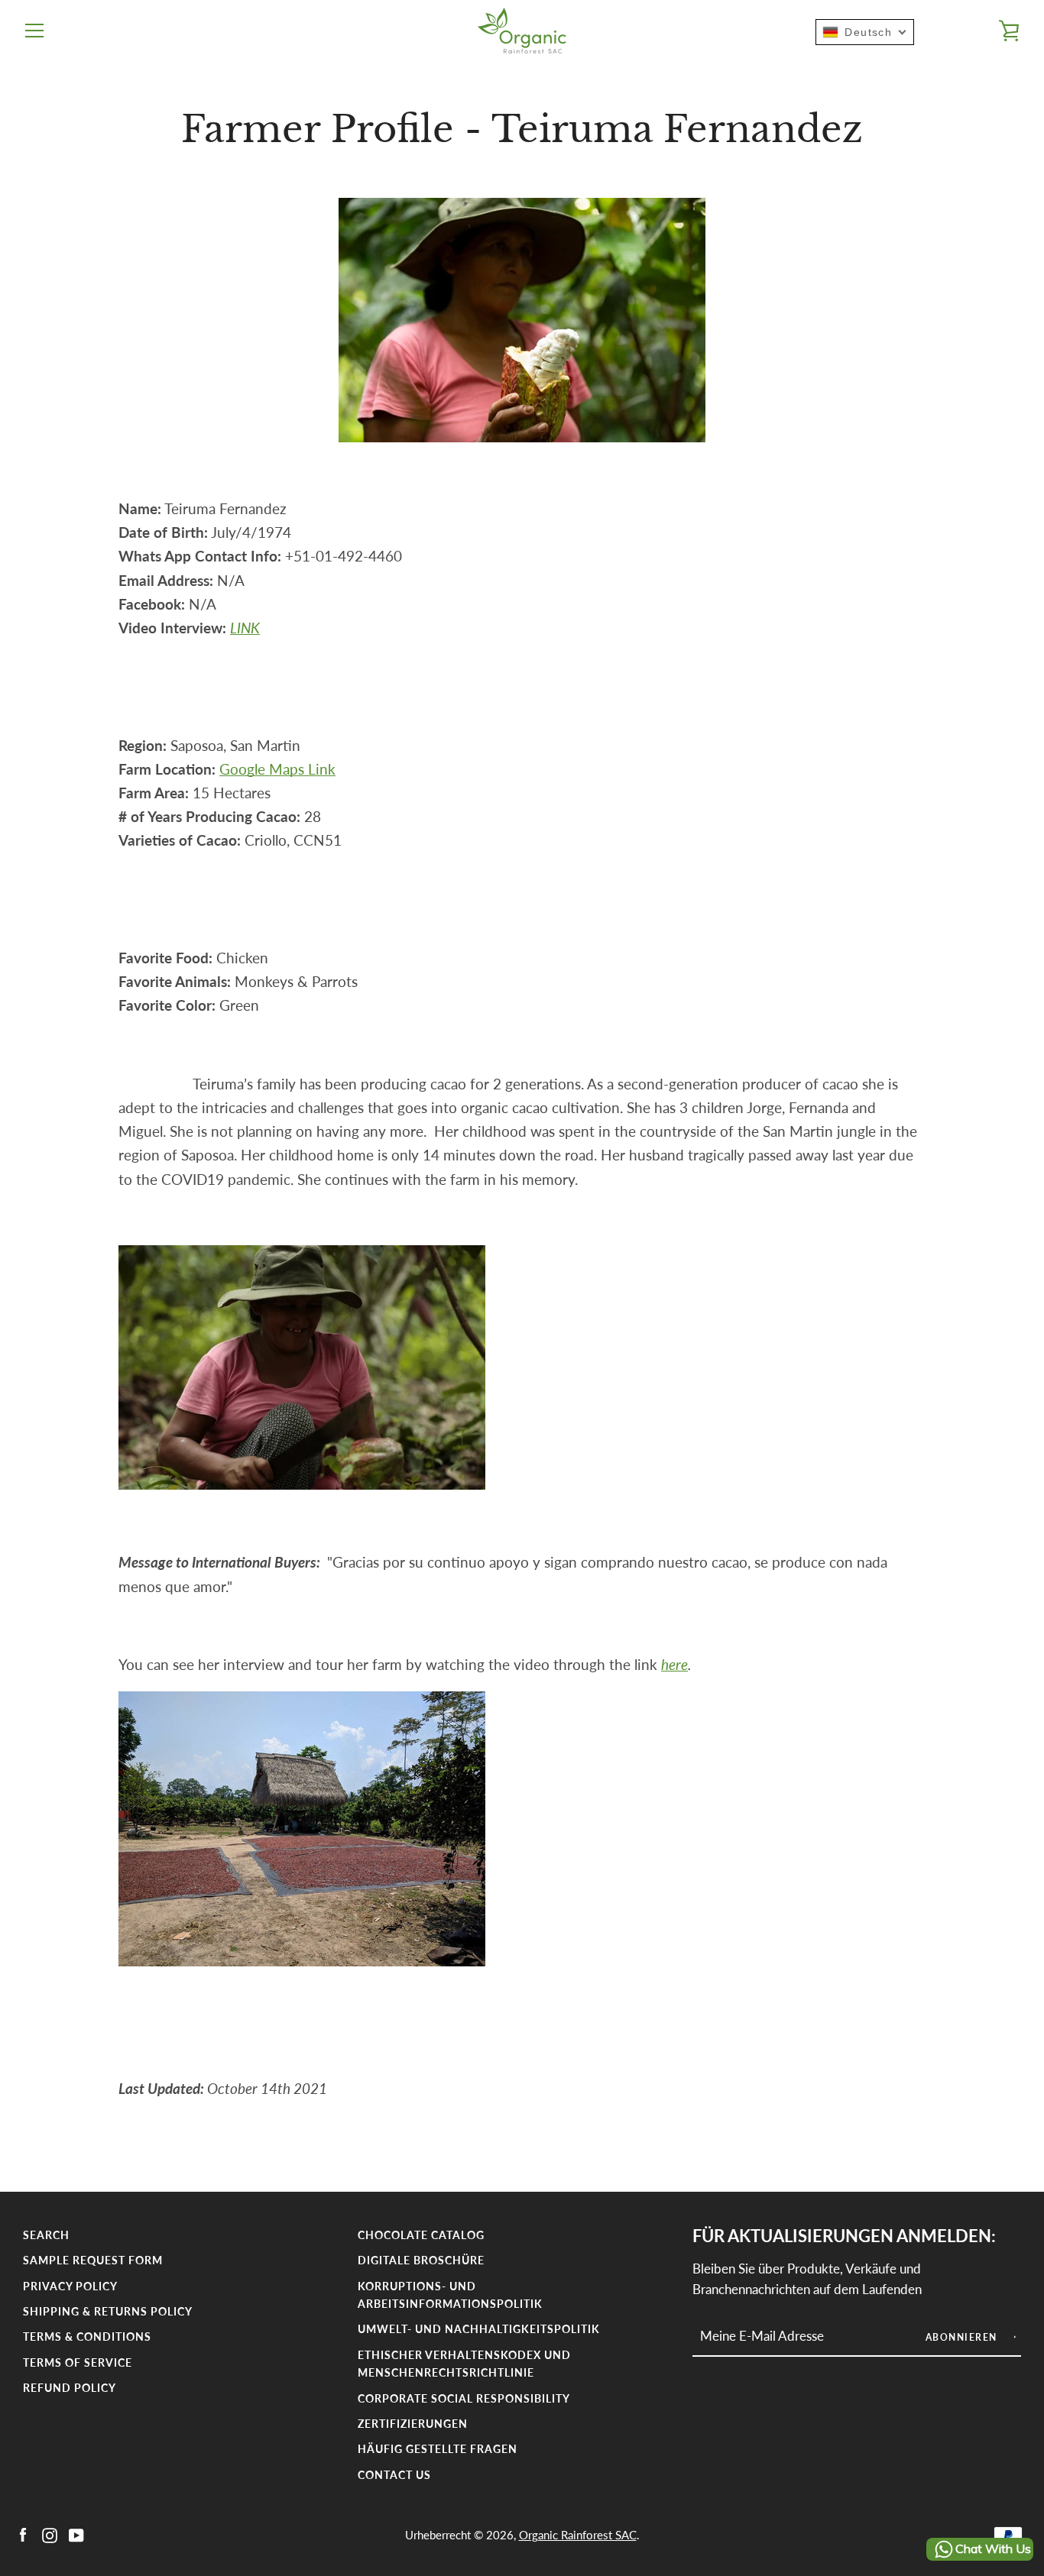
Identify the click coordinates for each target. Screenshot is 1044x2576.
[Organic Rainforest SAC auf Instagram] (50, 2534)
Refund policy (70, 2388)
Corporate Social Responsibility (464, 2398)
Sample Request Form (93, 2260)
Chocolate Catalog (421, 2235)
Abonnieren (963, 2337)
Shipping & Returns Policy (108, 2311)
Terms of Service (78, 2362)
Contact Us (394, 2475)
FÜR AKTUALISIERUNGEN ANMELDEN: (844, 2236)
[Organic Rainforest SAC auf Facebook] (23, 2534)
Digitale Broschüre (421, 2260)
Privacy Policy (70, 2286)
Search (46, 2235)
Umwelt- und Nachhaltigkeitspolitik (479, 2329)
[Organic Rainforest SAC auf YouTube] (76, 2534)
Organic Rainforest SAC (578, 2535)
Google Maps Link (277, 769)
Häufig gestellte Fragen (438, 2449)
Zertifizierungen (413, 2424)
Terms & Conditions (87, 2337)
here (674, 1664)
